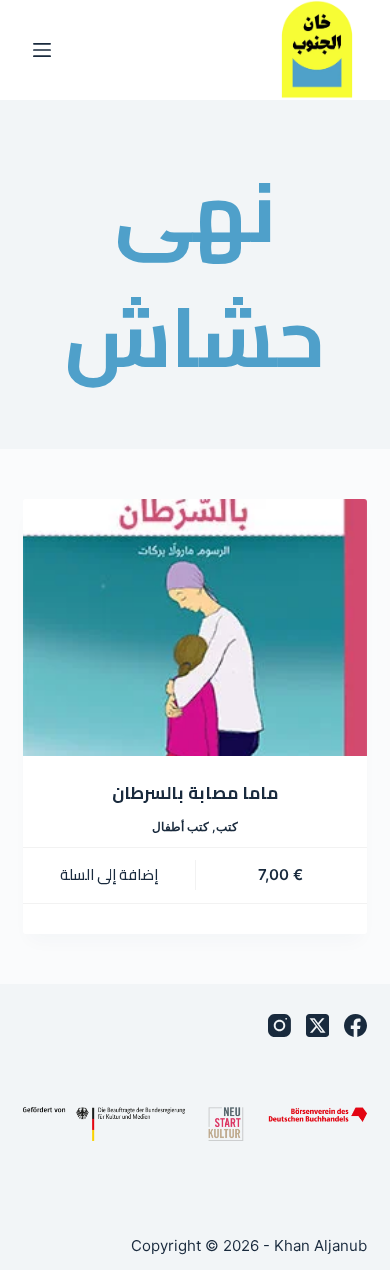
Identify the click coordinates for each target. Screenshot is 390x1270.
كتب (227, 826)
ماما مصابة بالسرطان (195, 793)
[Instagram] (279, 1025)
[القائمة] (42, 50)
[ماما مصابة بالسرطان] (194, 627)
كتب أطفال (180, 826)
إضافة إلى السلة (109, 874)
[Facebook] (355, 1025)
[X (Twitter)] (317, 1025)
